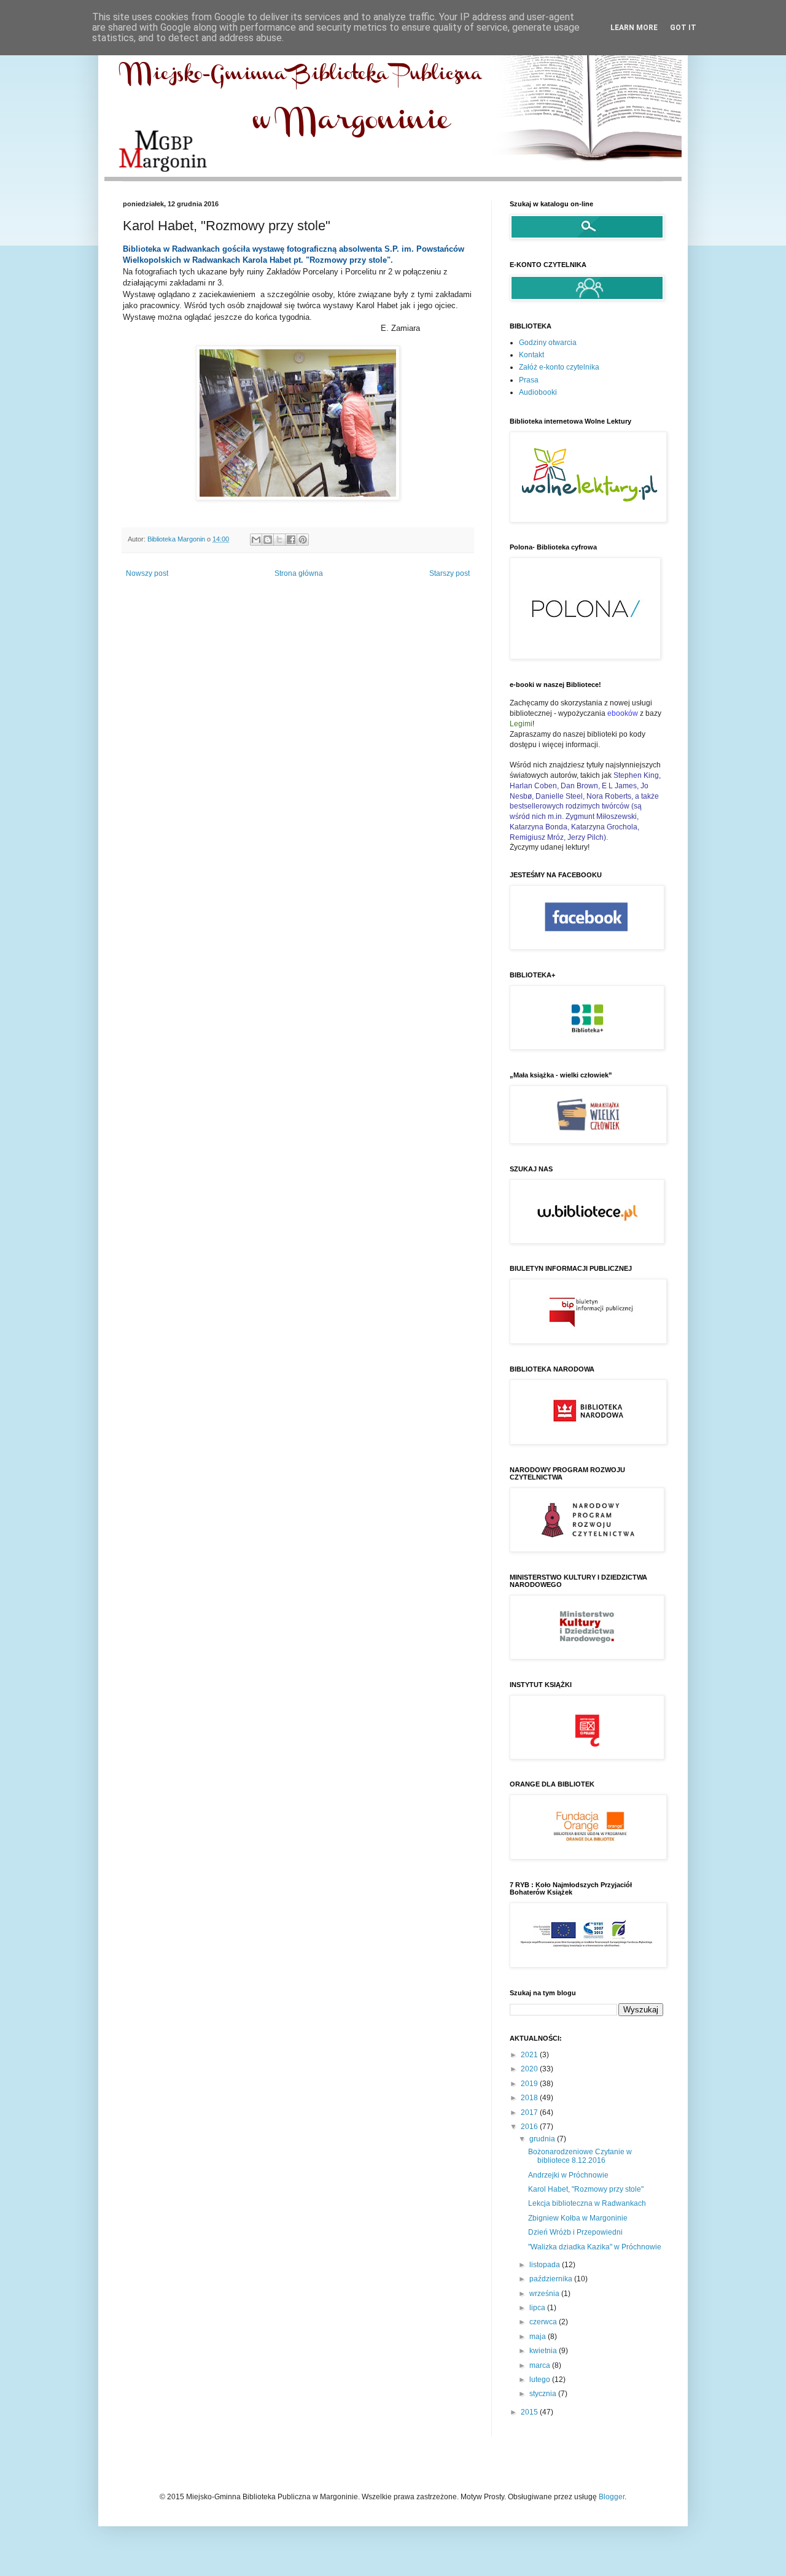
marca (541, 2365)
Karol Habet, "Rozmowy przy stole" (586, 2189)
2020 (530, 2069)
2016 (530, 2127)
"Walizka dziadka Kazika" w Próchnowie (595, 2247)
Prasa (529, 380)
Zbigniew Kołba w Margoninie (578, 2218)
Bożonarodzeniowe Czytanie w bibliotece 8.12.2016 (580, 2156)
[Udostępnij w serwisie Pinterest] (303, 540)
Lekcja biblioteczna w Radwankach (587, 2203)
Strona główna (299, 573)
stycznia (544, 2394)
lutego (541, 2380)
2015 (530, 2412)
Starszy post (449, 573)
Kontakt (531, 355)
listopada (546, 2265)
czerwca (544, 2322)
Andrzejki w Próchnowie (568, 2175)
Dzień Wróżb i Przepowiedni (575, 2232)
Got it (683, 28)
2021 (530, 2055)
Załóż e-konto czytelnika (559, 367)
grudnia (543, 2139)
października (552, 2279)
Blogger (612, 2497)
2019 (530, 2084)
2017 (530, 2112)
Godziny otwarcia (548, 343)
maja (539, 2337)
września (545, 2294)
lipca (538, 2308)
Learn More (634, 28)
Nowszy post (147, 573)
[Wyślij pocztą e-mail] (256, 540)
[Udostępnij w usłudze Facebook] (291, 540)
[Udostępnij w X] (279, 540)
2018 (530, 2098)
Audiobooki (538, 392)
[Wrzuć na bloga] (268, 540)
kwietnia (544, 2351)
